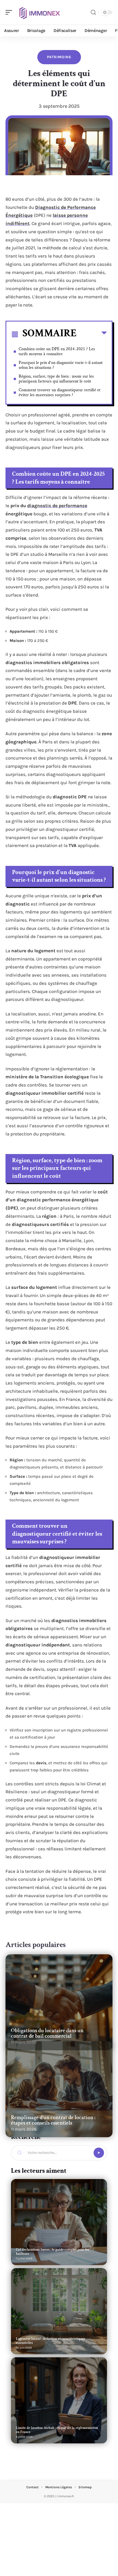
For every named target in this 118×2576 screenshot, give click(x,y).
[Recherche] (93, 12)
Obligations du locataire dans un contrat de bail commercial (47, 2033)
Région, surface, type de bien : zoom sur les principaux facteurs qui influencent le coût (56, 379)
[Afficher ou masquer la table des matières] (92, 334)
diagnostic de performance (57, 506)
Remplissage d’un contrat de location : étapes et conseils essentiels (53, 2120)
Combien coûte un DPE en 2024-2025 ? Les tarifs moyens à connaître (57, 351)
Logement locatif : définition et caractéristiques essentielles (50, 2341)
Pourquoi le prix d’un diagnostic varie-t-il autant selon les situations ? (61, 365)
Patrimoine (59, 57)
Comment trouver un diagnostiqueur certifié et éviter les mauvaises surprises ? (60, 392)
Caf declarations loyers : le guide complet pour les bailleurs (53, 2252)
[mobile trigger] (10, 12)
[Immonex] (40, 12)
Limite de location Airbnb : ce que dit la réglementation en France (57, 2430)
